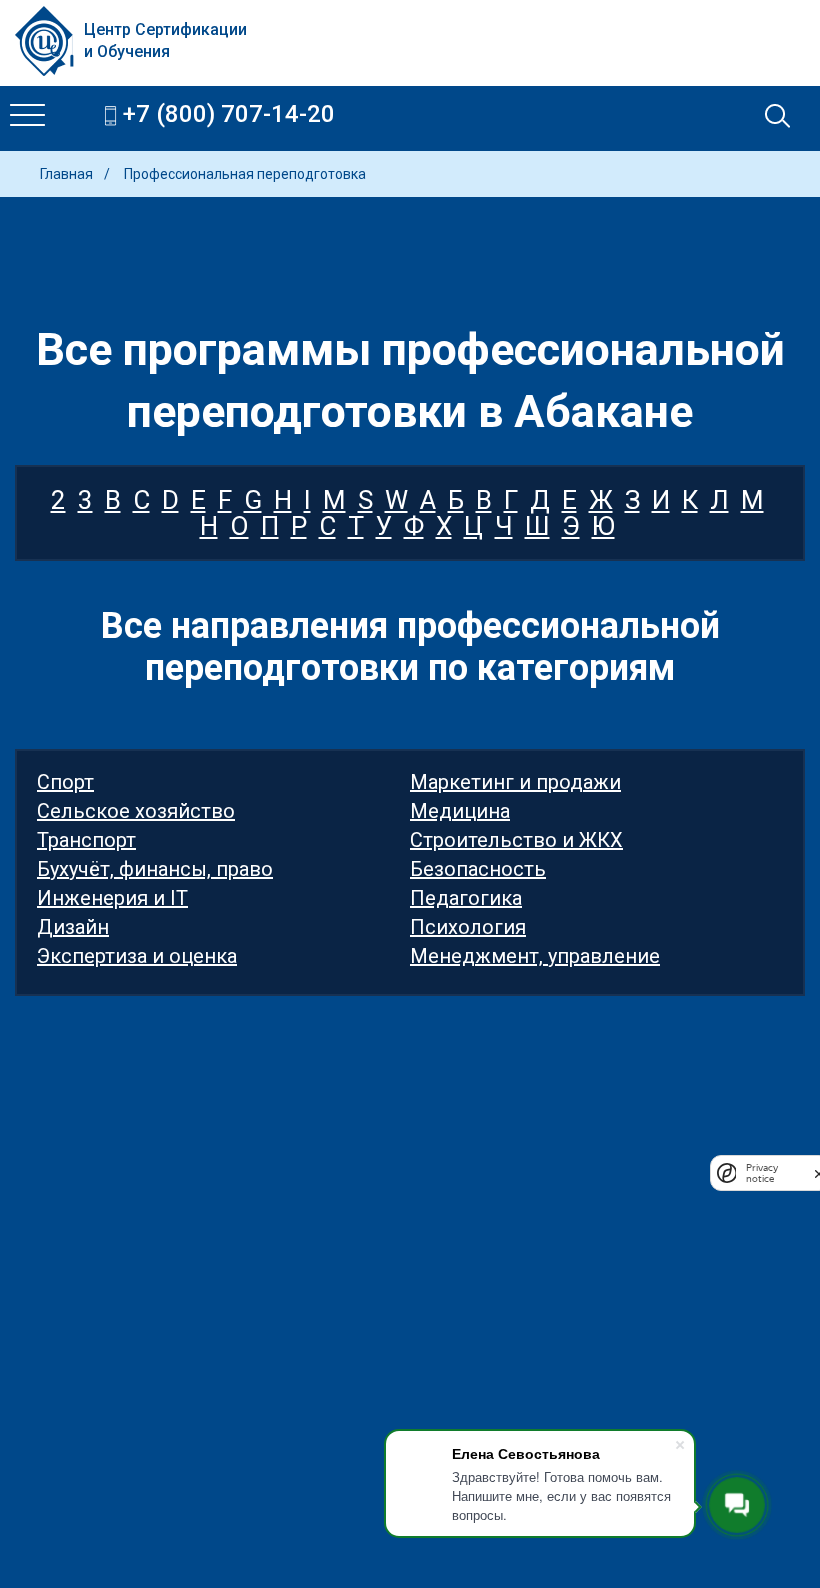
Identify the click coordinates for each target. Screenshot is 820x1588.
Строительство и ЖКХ (516, 840)
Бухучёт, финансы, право (155, 869)
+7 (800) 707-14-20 (229, 114)
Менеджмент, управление (535, 956)
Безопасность (478, 869)
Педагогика (466, 898)
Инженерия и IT (112, 898)
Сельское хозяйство (136, 811)
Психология (468, 927)
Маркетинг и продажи (515, 782)
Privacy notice (762, 1173)
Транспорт (86, 840)
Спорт (65, 782)
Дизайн (73, 927)
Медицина (460, 811)
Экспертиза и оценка (137, 956)
